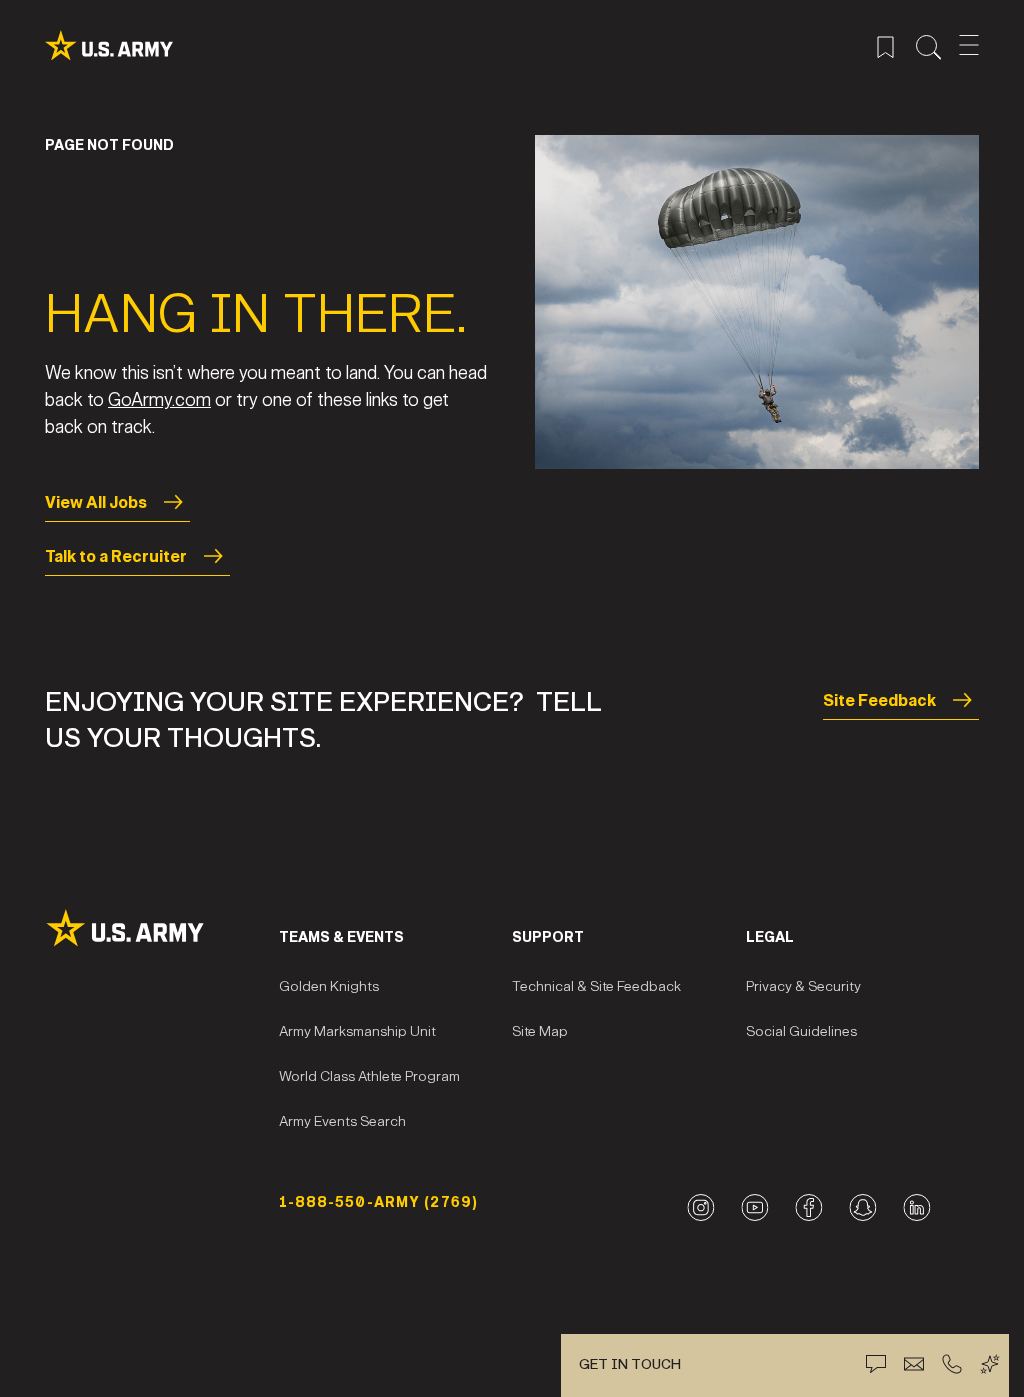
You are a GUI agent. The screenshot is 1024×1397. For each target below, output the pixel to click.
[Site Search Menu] (928, 45)
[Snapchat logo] (862, 1207)
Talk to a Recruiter (116, 556)
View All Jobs (96, 502)
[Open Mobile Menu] (969, 45)
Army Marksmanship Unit (357, 1031)
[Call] (952, 1364)
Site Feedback (879, 700)
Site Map (540, 1031)
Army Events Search (342, 1121)
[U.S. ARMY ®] (109, 45)
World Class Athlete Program (369, 1076)
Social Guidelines (801, 1031)
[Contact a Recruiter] (914, 1364)
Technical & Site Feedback (596, 986)
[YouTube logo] (754, 1207)
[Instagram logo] (700, 1207)
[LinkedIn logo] (916, 1207)
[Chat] (876, 1364)
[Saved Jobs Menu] (885, 45)
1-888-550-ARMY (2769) (379, 1202)
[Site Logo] (162, 928)
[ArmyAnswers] (990, 1364)
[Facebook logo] (808, 1207)
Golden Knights (329, 986)
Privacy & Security (803, 986)
